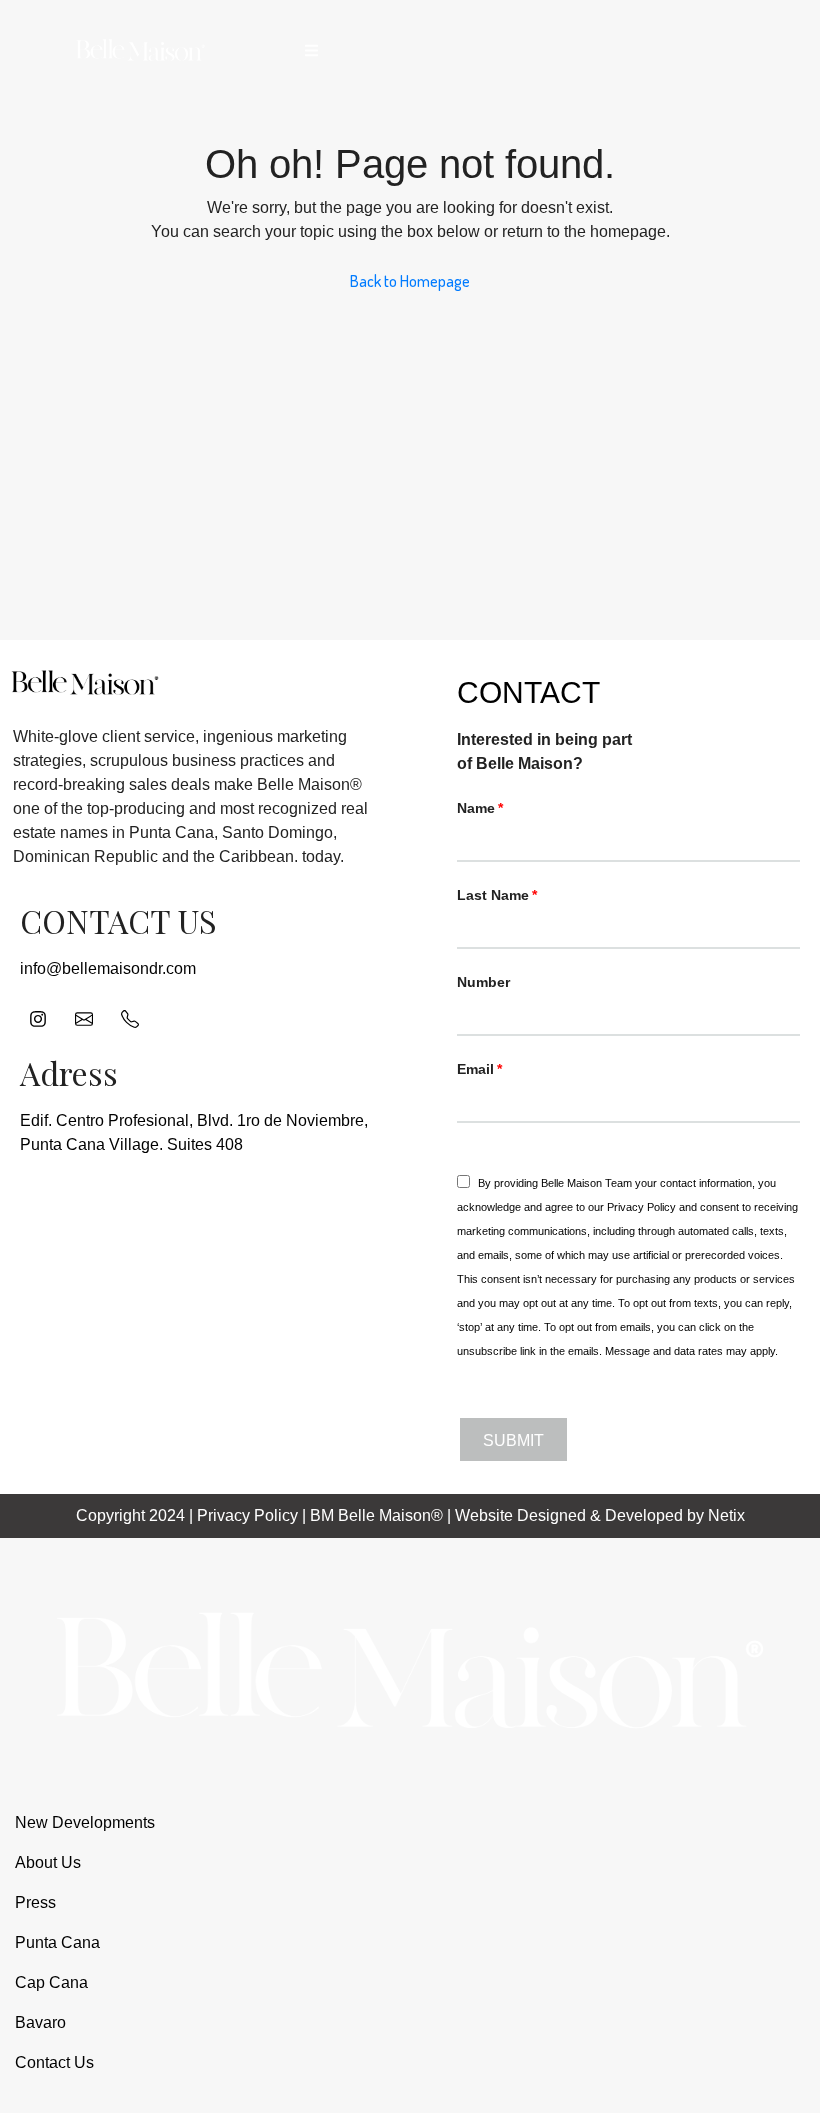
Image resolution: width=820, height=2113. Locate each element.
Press (35, 1902)
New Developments (85, 1822)
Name (476, 808)
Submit (513, 1440)
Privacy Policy (641, 1207)
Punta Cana (57, 1942)
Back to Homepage (410, 281)
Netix (726, 1515)
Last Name (493, 895)
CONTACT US (118, 920)
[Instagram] (38, 1019)
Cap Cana (51, 1982)
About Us (48, 1862)
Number (483, 982)
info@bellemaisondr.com (108, 968)
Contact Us (54, 2062)
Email (475, 1069)
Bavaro (40, 2022)
